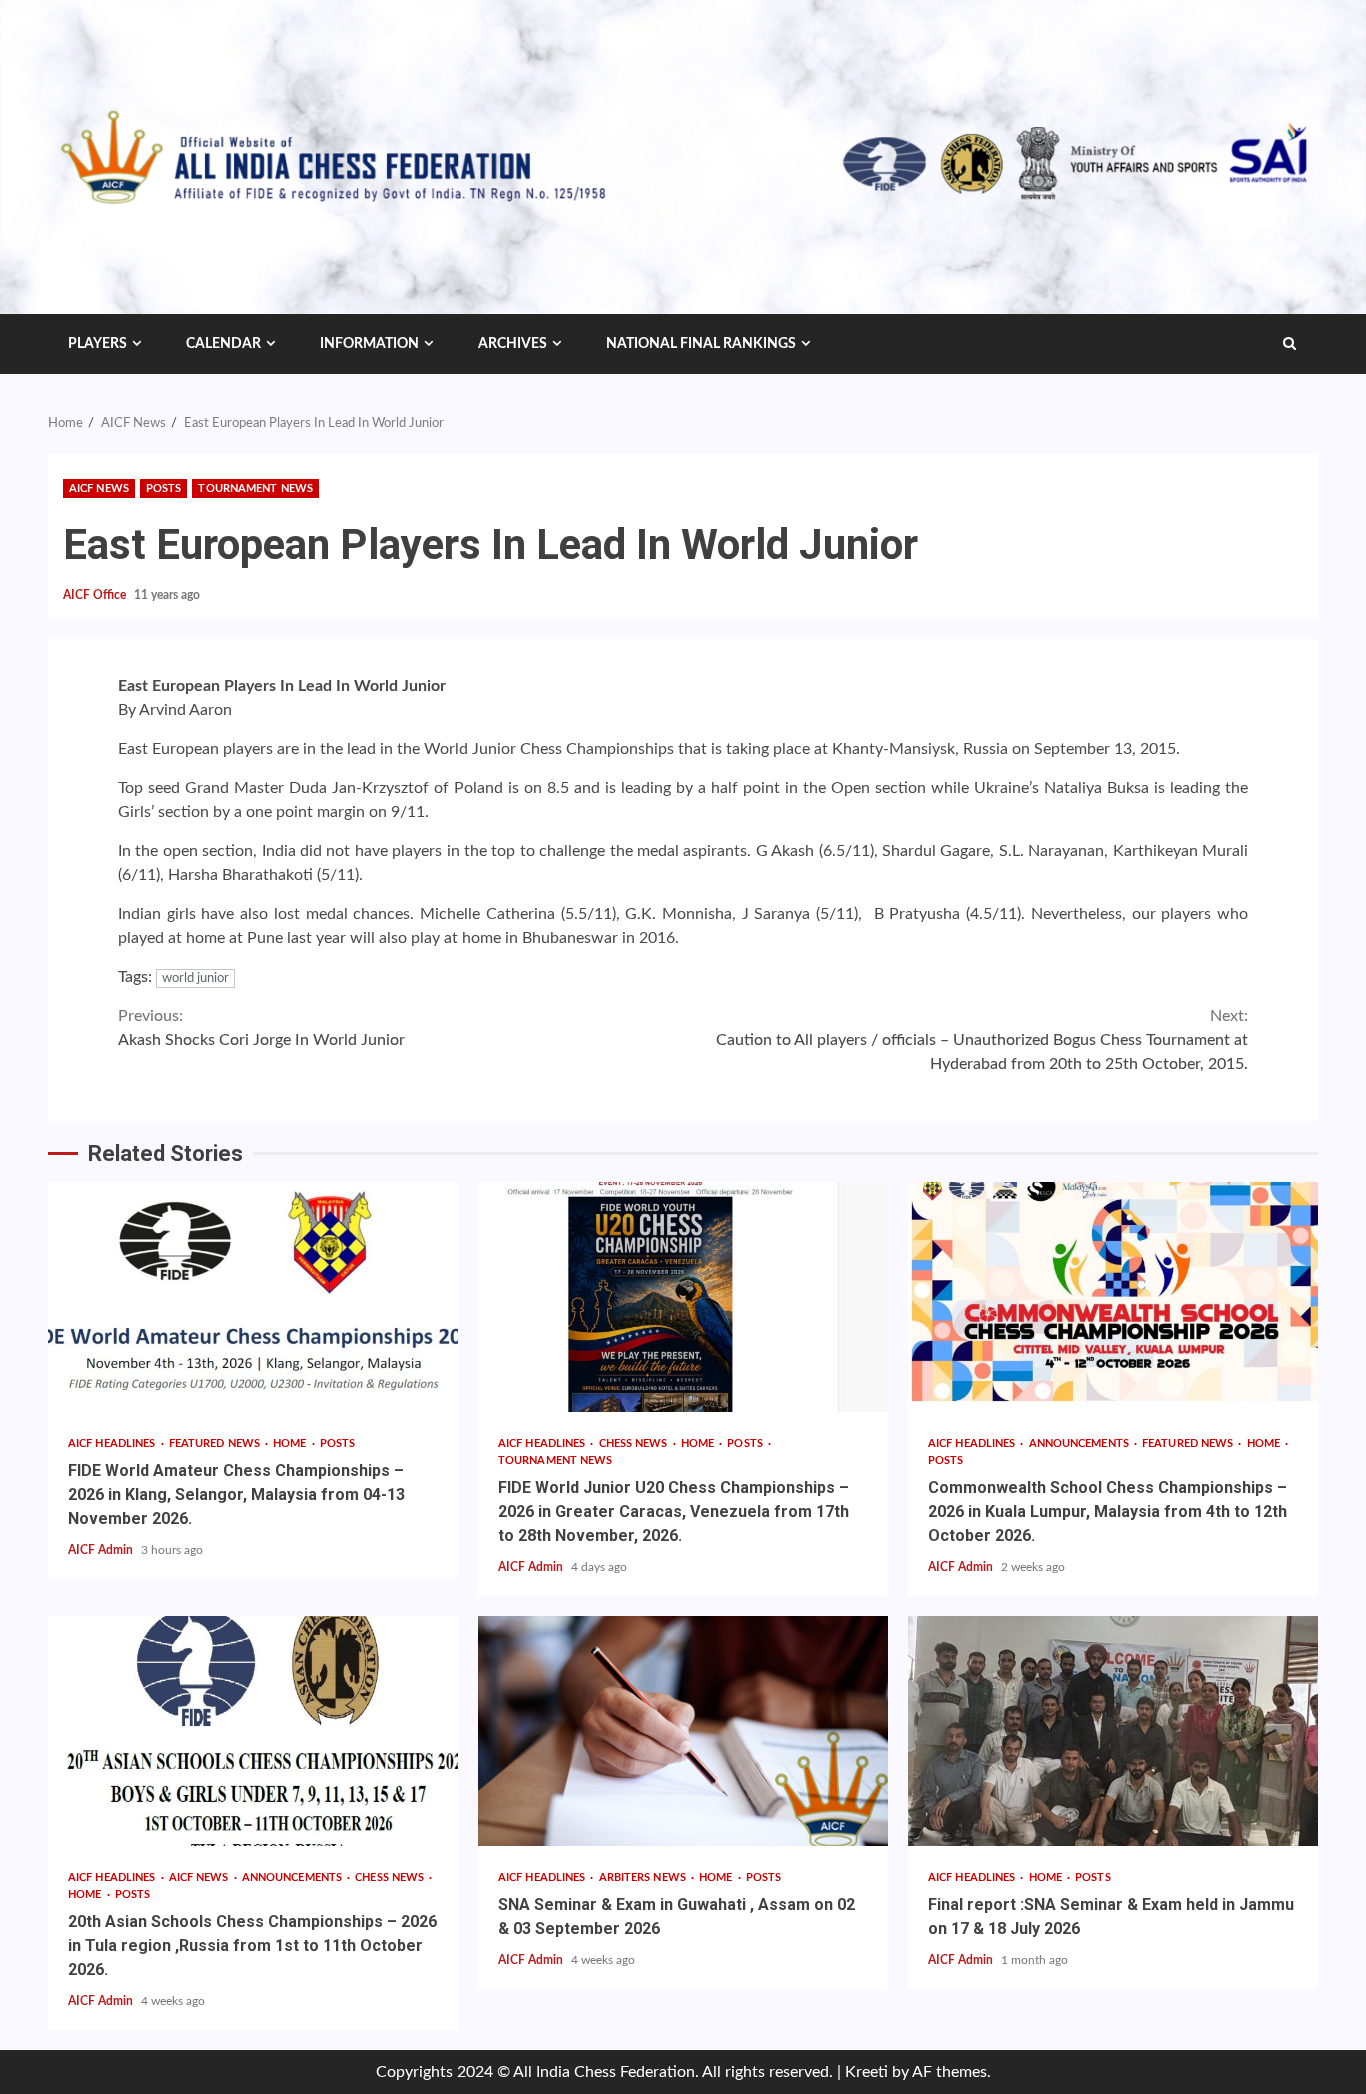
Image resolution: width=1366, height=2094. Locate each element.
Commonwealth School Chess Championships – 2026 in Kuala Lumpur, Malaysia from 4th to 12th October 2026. (1113, 1297)
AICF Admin (102, 1550)
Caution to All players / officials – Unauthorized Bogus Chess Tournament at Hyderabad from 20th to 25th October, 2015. (982, 1040)
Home (291, 1443)
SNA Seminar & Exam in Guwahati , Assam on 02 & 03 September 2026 (683, 1731)
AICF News (99, 488)
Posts (164, 488)
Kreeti (866, 2072)
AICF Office (96, 595)
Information (369, 344)
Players (97, 344)
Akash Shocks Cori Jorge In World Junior (261, 1028)
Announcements (1080, 1443)
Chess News (635, 1443)
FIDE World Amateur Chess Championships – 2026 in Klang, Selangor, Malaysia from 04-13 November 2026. (253, 1297)
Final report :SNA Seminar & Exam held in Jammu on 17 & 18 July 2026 (1113, 1731)
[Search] (1289, 344)
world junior (195, 978)
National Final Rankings (701, 344)
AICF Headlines (113, 1443)
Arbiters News (644, 1877)
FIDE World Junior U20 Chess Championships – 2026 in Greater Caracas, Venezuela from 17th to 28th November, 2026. (683, 1297)
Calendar (223, 344)
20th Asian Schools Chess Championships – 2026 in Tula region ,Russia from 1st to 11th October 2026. (253, 1731)
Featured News (216, 1443)
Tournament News (255, 488)
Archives (512, 344)
